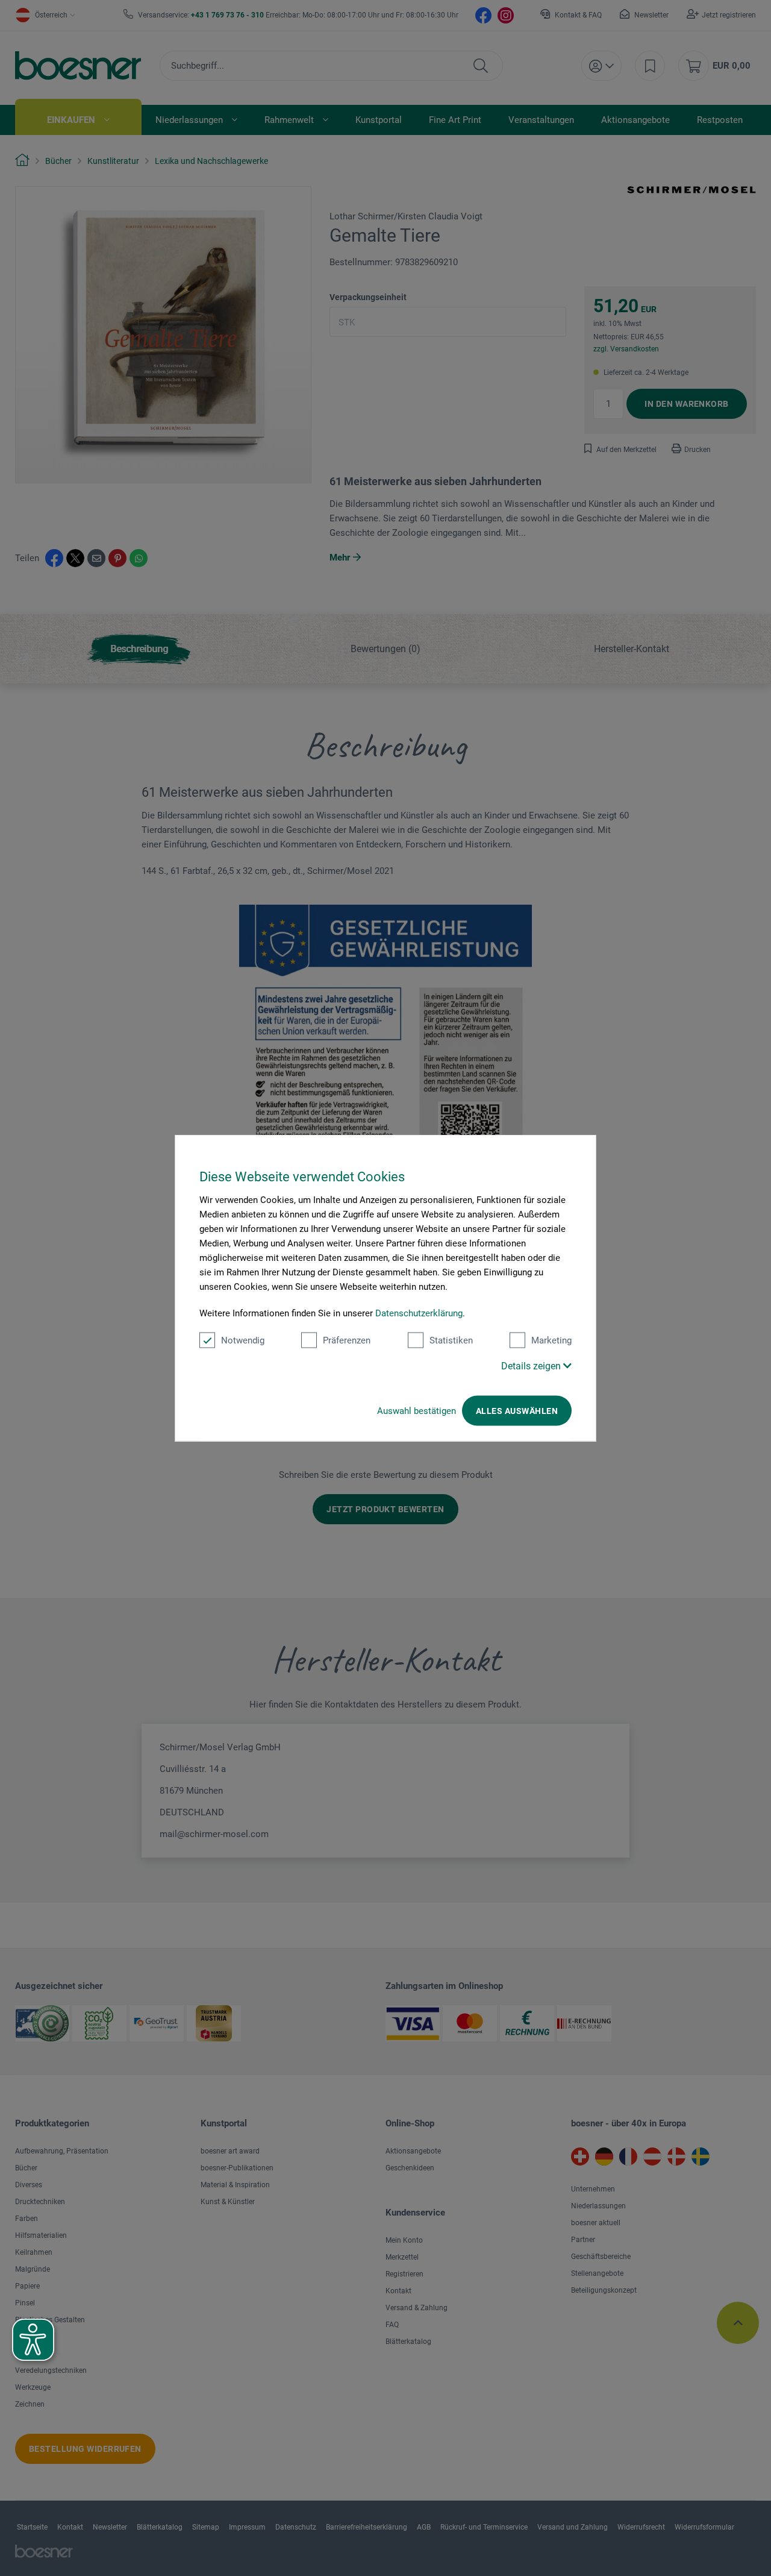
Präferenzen (347, 1340)
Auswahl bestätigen (417, 1411)
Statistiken (451, 1340)
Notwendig (243, 1340)
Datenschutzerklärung (419, 1313)
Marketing (551, 1340)
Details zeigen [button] (532, 1366)
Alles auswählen (517, 1411)
